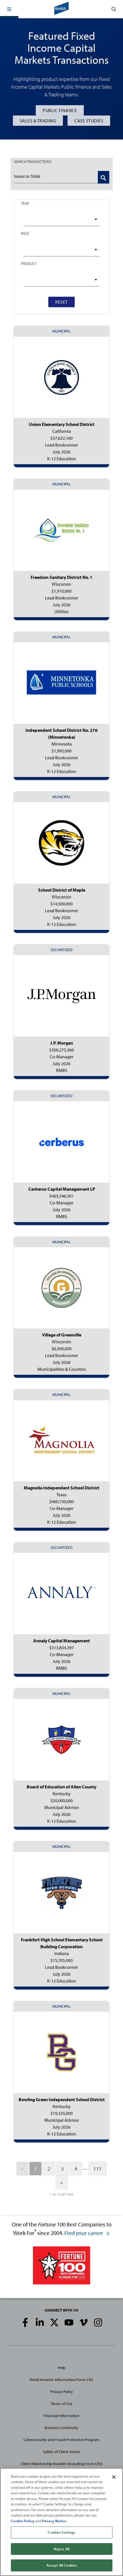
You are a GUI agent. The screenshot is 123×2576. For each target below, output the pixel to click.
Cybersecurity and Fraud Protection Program (61, 2440)
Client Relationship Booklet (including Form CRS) (62, 2464)
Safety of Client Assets (62, 2452)
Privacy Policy (62, 2392)
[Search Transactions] (104, 177)
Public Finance (60, 110)
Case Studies (89, 121)
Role (25, 233)
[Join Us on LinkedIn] (40, 2322)
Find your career (84, 2233)
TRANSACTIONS (33, 162)
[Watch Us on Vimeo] (84, 2322)
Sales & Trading (38, 121)
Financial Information (61, 2416)
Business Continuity (61, 2428)
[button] (9, 9)
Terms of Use (61, 2404)
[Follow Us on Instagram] (98, 2322)
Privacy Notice (54, 2521)
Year (25, 203)
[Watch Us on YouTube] (69, 2322)
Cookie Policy (23, 2521)
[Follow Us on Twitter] (54, 2322)
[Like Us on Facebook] (25, 2322)
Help (62, 2368)
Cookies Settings (61, 2532)
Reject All (61, 2549)
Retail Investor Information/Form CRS (61, 2380)
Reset (61, 302)
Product (29, 264)
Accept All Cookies (61, 2565)
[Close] (114, 2477)
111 (98, 2169)
